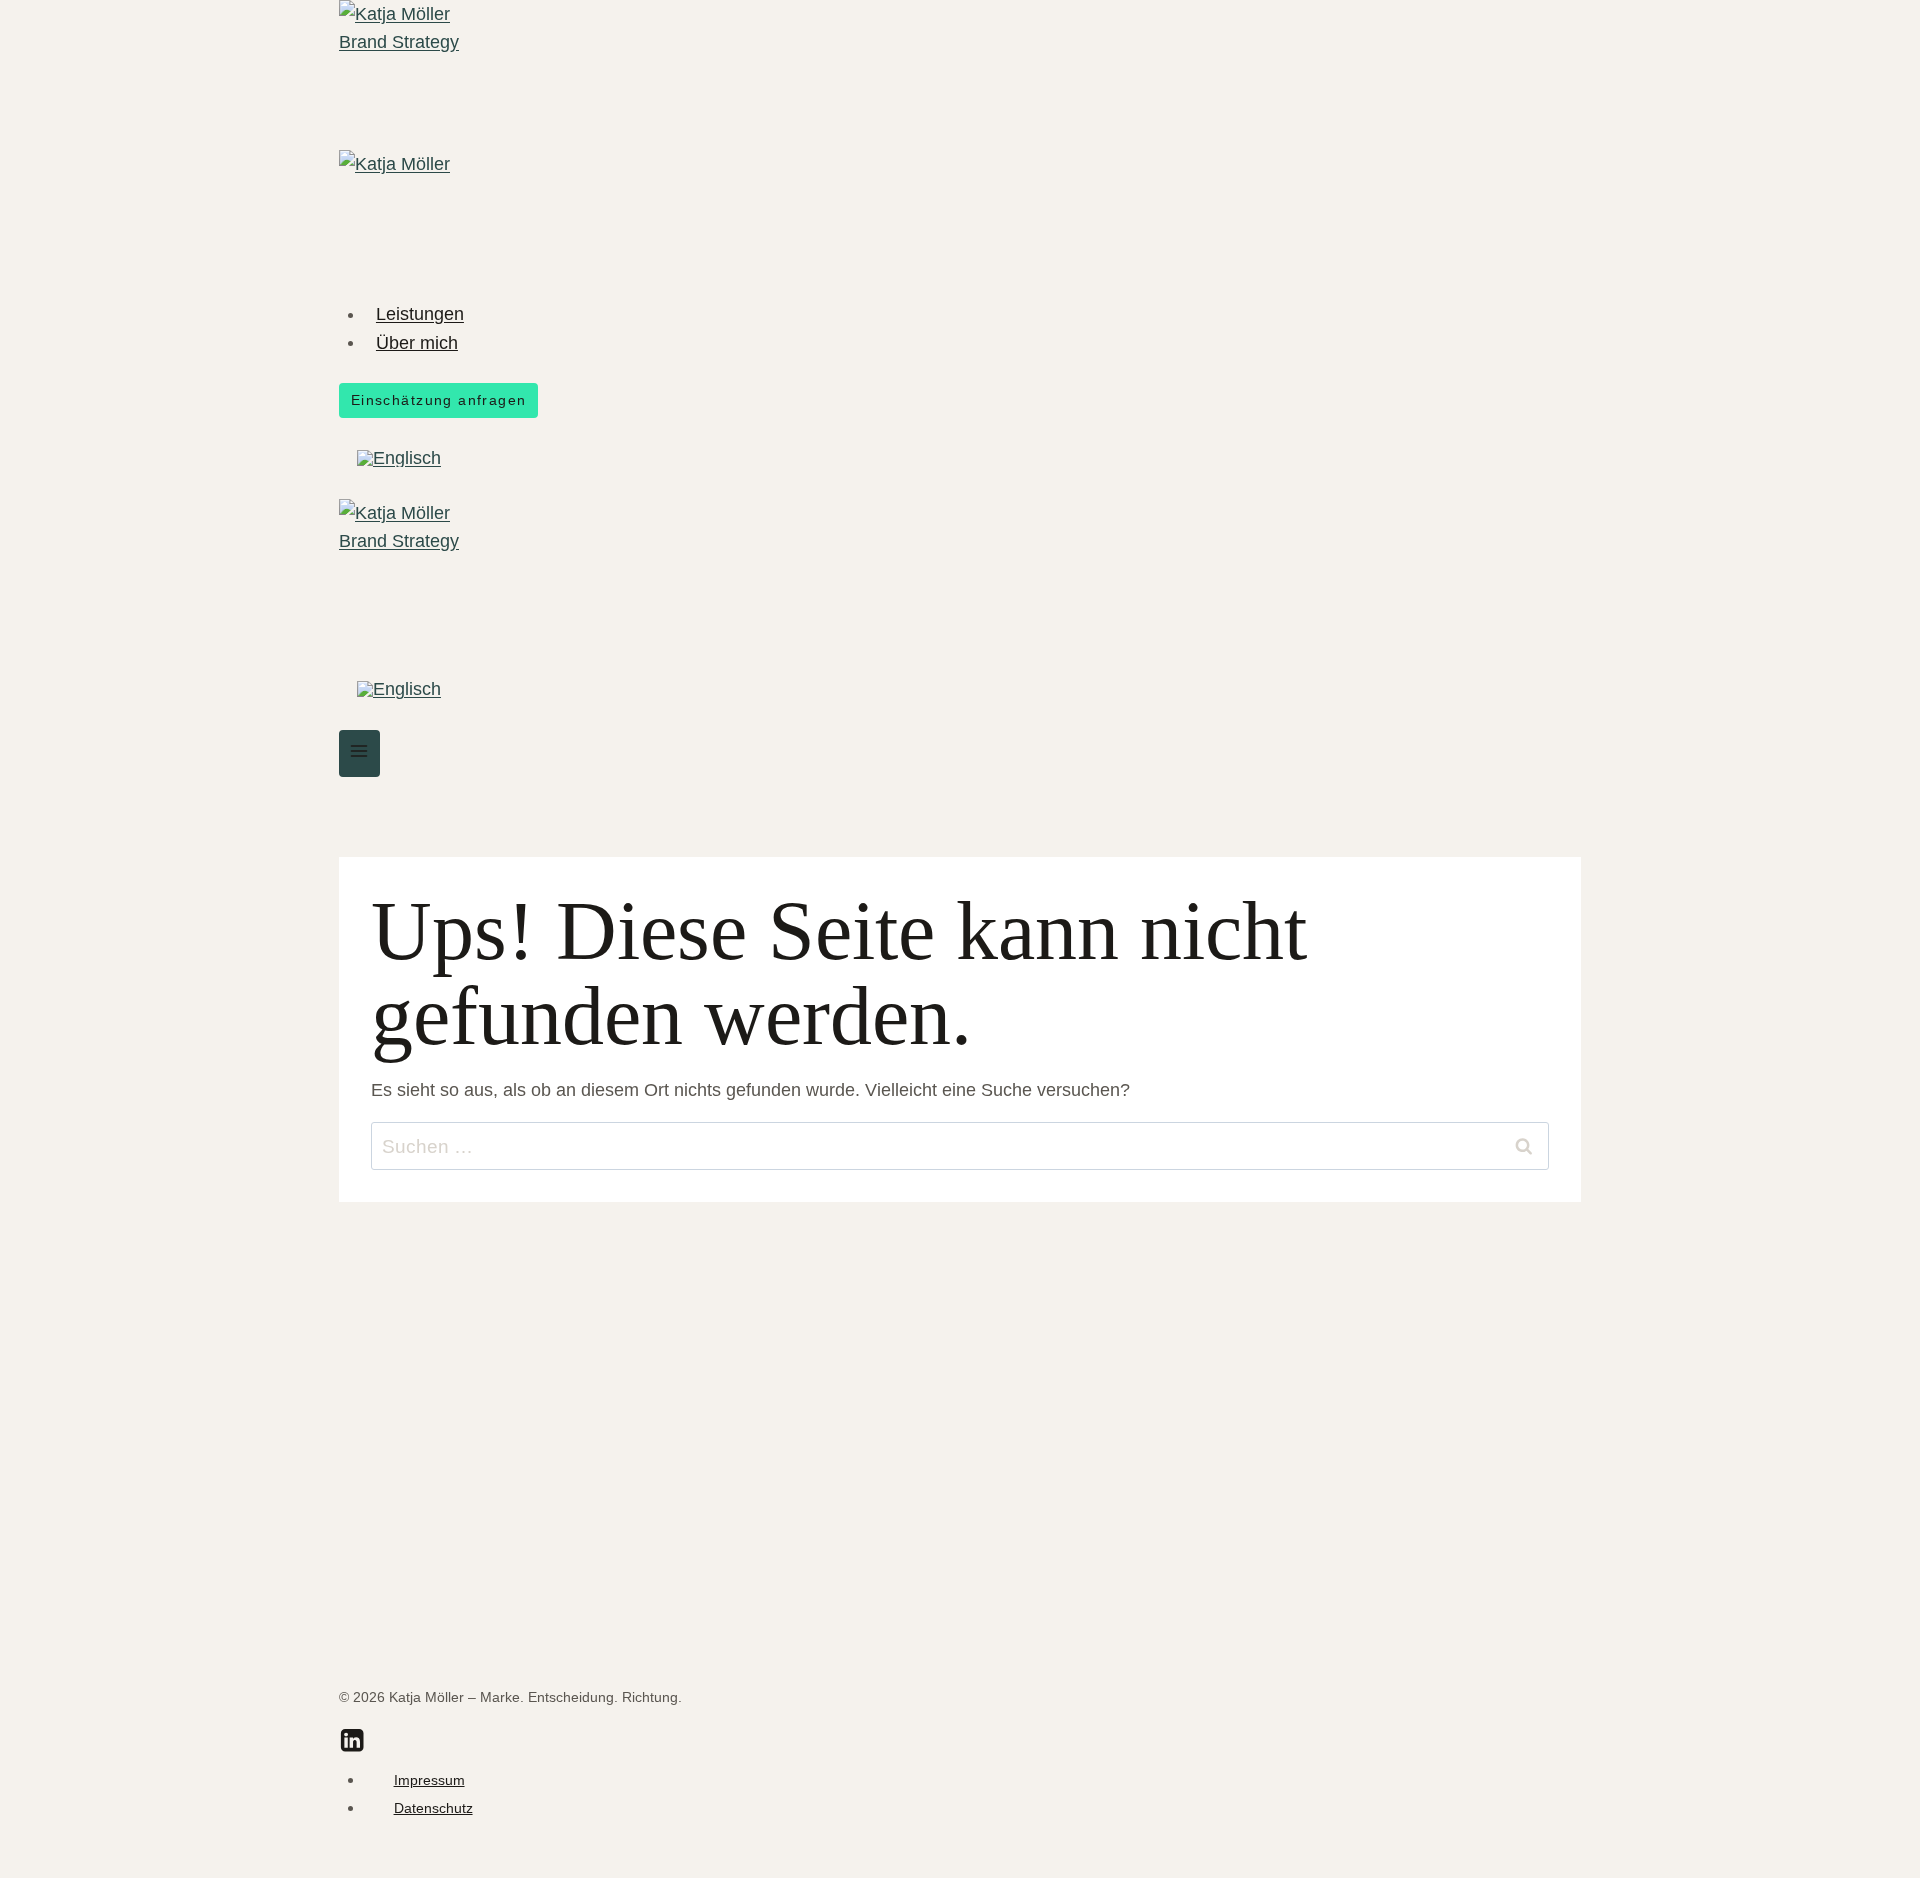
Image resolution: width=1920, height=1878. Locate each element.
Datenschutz (433, 1808)
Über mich (417, 342)
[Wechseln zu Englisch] (399, 458)
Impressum (429, 1780)
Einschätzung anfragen (439, 400)
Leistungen (420, 314)
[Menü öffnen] (359, 753)
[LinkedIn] (352, 1744)
